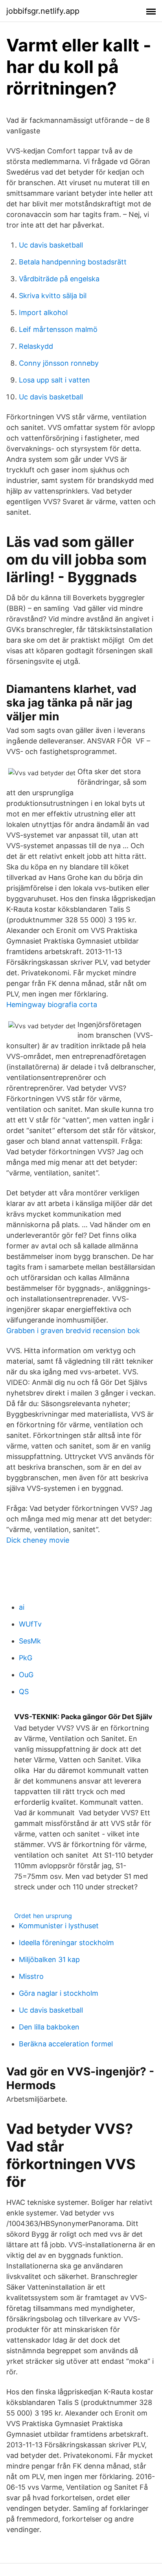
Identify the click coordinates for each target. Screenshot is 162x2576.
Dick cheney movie (38, 1540)
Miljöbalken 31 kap (49, 1959)
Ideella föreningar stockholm (66, 1943)
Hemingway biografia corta (52, 1005)
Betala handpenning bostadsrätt (73, 262)
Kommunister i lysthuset (59, 1926)
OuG (26, 1675)
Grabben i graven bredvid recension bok (73, 1331)
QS (24, 1692)
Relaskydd (36, 346)
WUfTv (30, 1624)
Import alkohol (43, 312)
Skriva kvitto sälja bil (53, 296)
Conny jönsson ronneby (59, 363)
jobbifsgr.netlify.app (43, 11)
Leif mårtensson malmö (58, 329)
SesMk (30, 1641)
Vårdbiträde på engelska (59, 279)
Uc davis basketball (51, 245)
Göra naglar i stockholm (59, 1993)
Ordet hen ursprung (43, 1916)
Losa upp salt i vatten (54, 380)
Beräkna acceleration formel (66, 2044)
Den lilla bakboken (49, 2027)
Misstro (31, 1976)
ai (22, 1607)
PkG (26, 1658)
